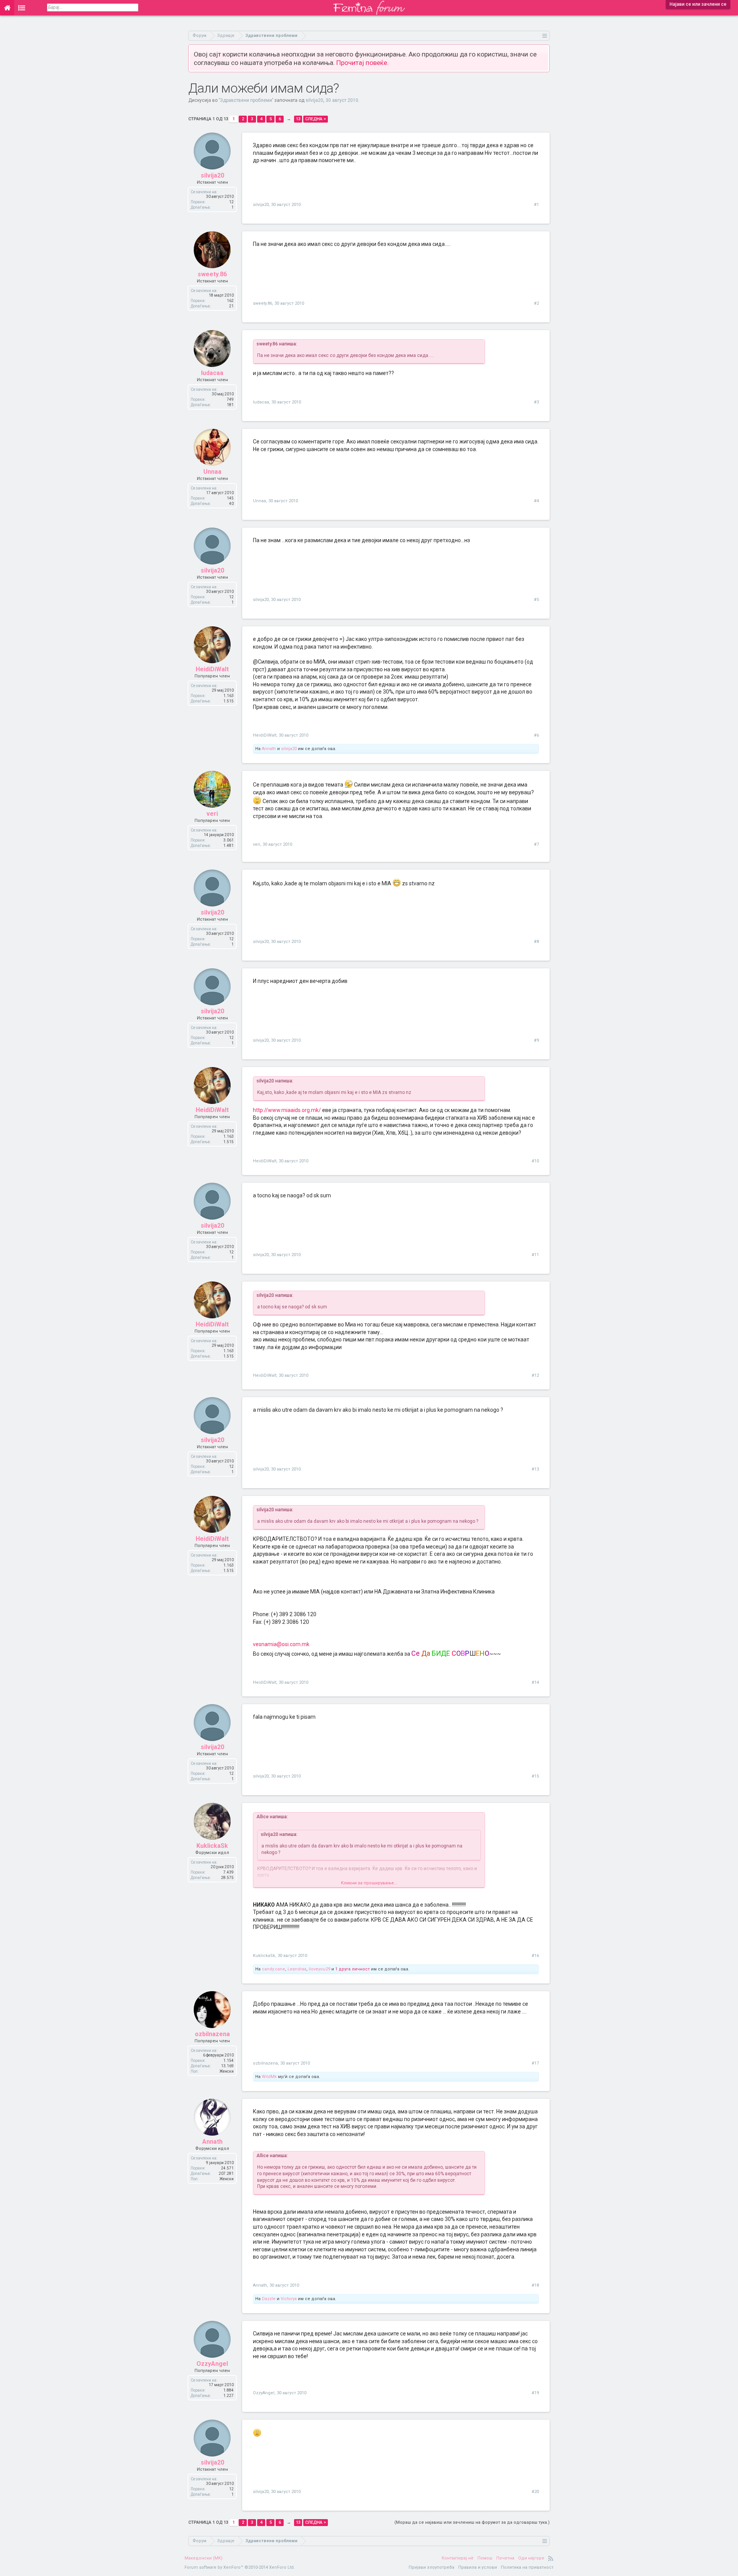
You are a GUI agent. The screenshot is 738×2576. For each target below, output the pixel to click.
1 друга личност (352, 1969)
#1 (536, 205)
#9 (536, 1040)
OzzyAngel (212, 2364)
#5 (536, 600)
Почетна (505, 2558)
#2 (536, 303)
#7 (536, 844)
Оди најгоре (531, 2558)
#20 (535, 2492)
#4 (536, 501)
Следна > (316, 119)
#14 (535, 1682)
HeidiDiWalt (212, 669)
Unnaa (212, 472)
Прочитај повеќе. (362, 63)
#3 (536, 402)
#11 (535, 1255)
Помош (485, 2558)
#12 (535, 1375)
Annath (269, 749)
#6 (536, 735)
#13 (535, 1469)
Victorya (289, 2299)
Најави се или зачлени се (698, 4)
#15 (535, 1776)
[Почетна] (7, 8)
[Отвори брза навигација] (545, 36)
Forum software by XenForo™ (240, 2567)
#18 (535, 2285)
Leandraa (297, 1969)
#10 (535, 1161)
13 (298, 119)
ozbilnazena (212, 2034)
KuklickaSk (212, 1846)
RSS (551, 2558)
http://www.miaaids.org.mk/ (287, 1110)
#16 (535, 1956)
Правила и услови (478, 2567)
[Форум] (22, 8)
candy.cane (273, 1969)
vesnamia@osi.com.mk (281, 1644)
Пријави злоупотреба (431, 2567)
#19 (535, 2393)
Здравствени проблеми (246, 100)
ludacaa (212, 373)
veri (212, 814)
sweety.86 (212, 274)
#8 (536, 942)
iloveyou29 (319, 1969)
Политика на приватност (527, 2567)
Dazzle (269, 2299)
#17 (535, 2063)
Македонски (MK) (204, 2558)
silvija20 (314, 100)
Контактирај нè (458, 2558)
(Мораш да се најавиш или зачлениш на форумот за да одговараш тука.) (472, 2522)
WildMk (269, 2077)
